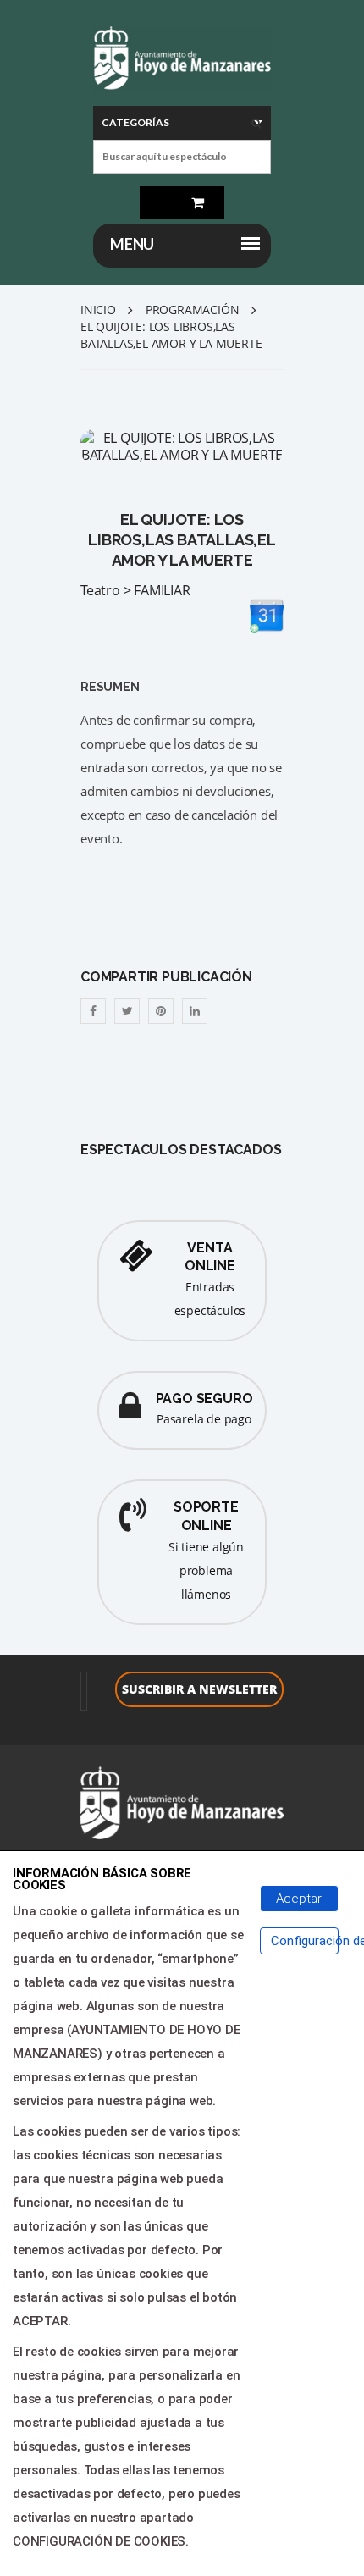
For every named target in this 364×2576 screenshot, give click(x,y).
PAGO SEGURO (204, 1399)
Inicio (98, 310)
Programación (193, 310)
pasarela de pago (204, 1419)
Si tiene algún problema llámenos (206, 1570)
